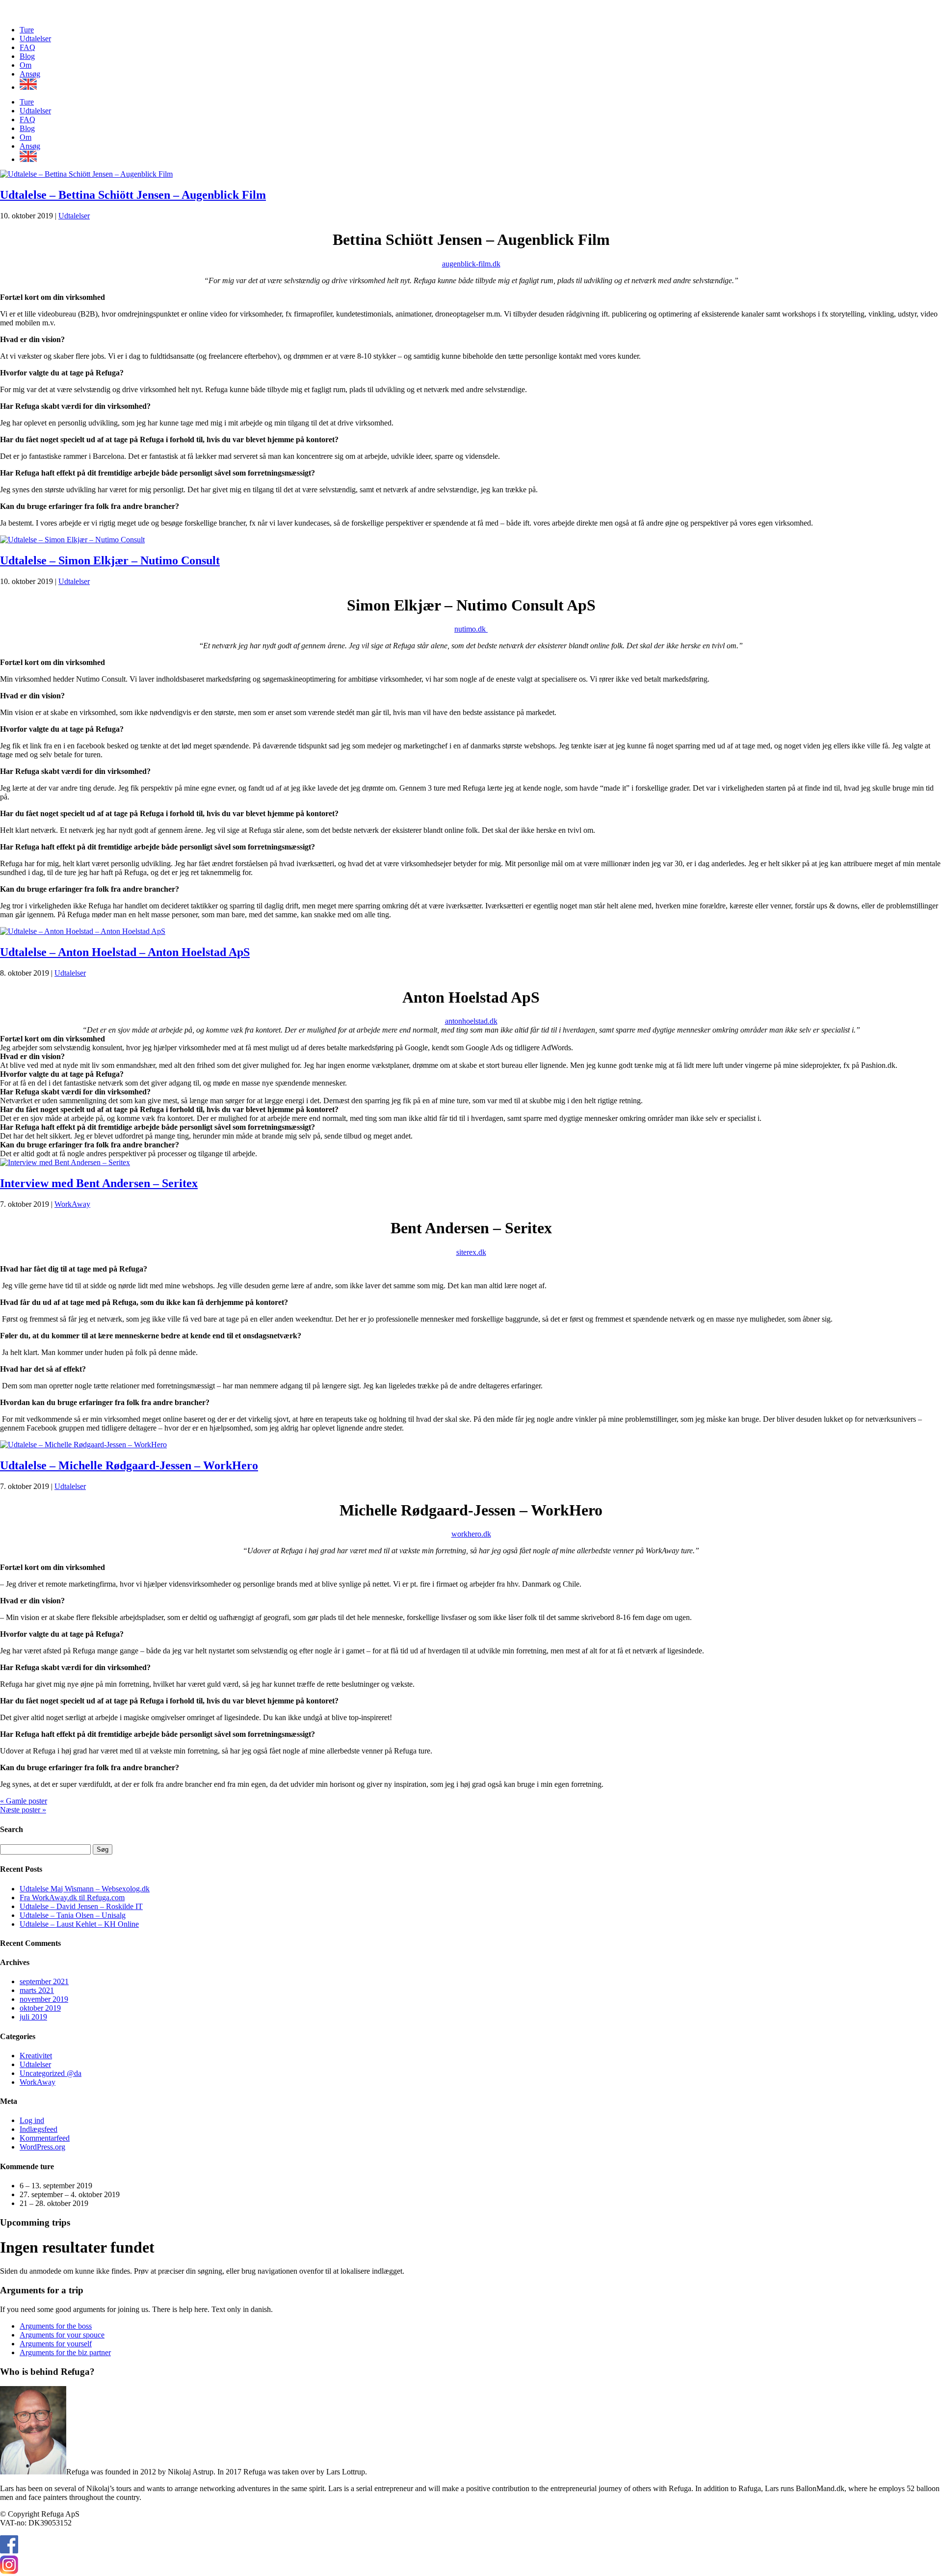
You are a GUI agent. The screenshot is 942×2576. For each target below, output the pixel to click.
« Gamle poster (24, 1801)
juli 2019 (33, 2017)
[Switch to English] (481, 84)
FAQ (27, 47)
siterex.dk (471, 1252)
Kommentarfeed (45, 2138)
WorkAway (72, 1204)
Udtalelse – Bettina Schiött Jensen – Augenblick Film (133, 195)
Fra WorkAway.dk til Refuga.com (72, 1898)
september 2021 (44, 1981)
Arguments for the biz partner (65, 2352)
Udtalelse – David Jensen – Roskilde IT (81, 1906)
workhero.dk (471, 1534)
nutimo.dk (471, 629)
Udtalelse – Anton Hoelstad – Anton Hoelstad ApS (125, 952)
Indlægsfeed (39, 2129)
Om (26, 65)
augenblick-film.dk (471, 264)
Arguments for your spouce (62, 2335)
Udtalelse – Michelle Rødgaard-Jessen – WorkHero (129, 1465)
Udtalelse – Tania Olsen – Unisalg (73, 1915)
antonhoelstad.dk (471, 1021)
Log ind (32, 2120)
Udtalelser (35, 39)
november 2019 (44, 1999)
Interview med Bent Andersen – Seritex (99, 1183)
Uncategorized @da (51, 2073)
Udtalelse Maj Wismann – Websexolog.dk (85, 1889)
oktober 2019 (40, 2008)
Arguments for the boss (56, 2326)
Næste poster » (23, 1810)
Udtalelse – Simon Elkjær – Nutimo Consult (110, 560)
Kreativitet (36, 2056)
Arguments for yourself (56, 2344)
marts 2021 (37, 1990)
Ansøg (30, 74)
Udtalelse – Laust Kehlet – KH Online (79, 1924)
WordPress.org (42, 2147)
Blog (27, 56)
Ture (27, 30)
